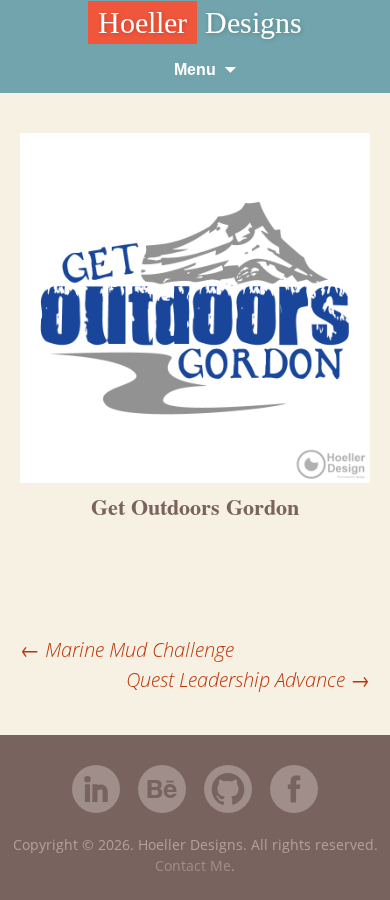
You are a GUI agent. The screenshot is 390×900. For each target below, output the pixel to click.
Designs (200, 22)
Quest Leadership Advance (248, 679)
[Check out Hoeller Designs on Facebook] (294, 791)
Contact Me (193, 865)
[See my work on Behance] (162, 791)
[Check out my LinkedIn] (96, 791)
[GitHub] (228, 807)
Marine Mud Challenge (127, 649)
